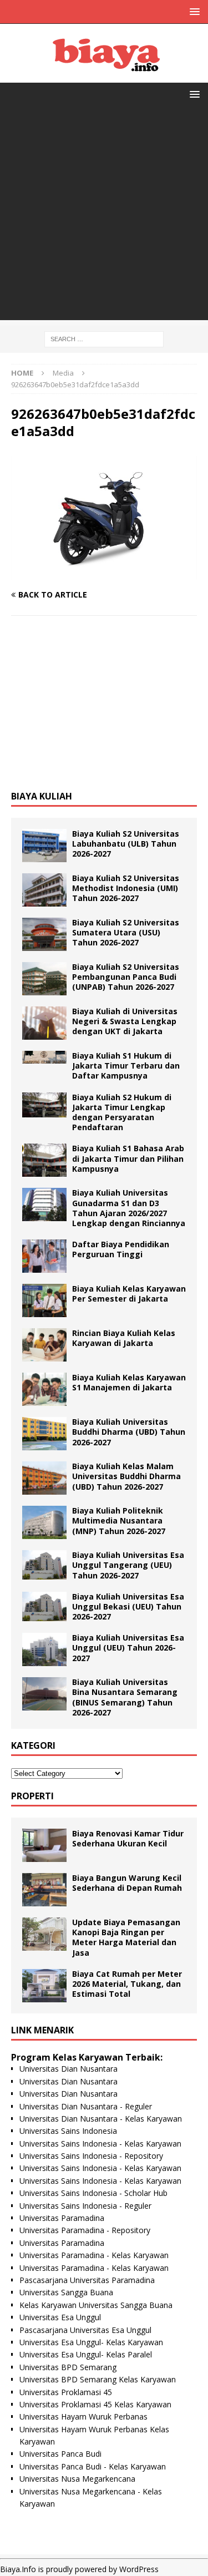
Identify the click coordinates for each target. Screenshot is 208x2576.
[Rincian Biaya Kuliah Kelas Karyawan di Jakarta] (44, 1345)
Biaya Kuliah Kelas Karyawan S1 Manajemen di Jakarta (129, 1382)
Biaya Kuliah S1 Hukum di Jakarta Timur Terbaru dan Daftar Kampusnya (126, 1066)
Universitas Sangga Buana (66, 2292)
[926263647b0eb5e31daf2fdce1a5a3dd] (104, 573)
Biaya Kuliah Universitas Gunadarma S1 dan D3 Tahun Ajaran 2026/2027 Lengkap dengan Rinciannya (129, 1208)
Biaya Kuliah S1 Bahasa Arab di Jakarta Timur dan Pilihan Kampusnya (128, 1158)
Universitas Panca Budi (60, 2454)
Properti (32, 1796)
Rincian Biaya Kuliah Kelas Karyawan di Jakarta (124, 1338)
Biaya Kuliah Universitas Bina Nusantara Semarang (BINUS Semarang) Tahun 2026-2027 (125, 1697)
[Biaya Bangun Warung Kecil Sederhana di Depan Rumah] (44, 1890)
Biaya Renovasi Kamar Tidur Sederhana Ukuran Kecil (128, 1838)
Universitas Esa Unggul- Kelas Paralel (86, 2354)
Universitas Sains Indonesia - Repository (91, 2156)
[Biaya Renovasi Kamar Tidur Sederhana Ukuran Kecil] (44, 1845)
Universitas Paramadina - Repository (85, 2230)
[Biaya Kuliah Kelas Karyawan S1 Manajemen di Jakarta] (44, 1389)
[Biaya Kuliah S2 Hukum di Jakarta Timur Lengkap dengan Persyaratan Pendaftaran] (44, 1105)
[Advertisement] (104, 216)
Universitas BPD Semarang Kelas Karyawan (98, 2379)
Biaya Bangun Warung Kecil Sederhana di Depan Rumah (127, 1883)
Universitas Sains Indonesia (68, 2131)
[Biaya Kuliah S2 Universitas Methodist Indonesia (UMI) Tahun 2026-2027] (44, 890)
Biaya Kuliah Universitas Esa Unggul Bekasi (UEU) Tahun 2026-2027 (128, 1606)
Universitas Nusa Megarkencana (77, 2479)
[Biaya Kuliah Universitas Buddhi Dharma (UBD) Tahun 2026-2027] (44, 1434)
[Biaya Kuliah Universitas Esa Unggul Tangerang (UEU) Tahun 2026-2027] (44, 1565)
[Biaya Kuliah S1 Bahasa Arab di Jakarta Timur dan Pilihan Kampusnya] (44, 1160)
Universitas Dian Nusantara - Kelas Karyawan (101, 2119)
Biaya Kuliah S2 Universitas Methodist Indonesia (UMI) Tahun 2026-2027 (126, 888)
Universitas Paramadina (62, 2218)
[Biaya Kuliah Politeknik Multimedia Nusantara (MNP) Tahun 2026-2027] (44, 1522)
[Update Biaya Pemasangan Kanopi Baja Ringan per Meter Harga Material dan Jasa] (44, 1934)
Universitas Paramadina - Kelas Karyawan (94, 2255)
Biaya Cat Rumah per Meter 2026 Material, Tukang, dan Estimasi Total (127, 1984)
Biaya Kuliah (42, 796)
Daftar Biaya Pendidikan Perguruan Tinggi (121, 1249)
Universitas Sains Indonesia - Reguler (85, 2206)
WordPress (139, 2569)
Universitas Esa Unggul (60, 2317)
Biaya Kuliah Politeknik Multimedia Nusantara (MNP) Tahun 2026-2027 (119, 1520)
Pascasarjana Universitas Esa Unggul (85, 2330)
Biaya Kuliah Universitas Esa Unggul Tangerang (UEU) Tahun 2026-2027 (128, 1565)
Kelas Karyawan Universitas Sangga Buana (96, 2305)
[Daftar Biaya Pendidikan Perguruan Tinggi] (44, 1256)
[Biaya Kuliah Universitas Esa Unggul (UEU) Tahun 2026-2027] (44, 1649)
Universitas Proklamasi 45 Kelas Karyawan (95, 2404)
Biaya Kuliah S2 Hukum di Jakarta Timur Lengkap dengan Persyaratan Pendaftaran (122, 1112)
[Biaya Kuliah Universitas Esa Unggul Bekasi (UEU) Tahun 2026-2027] (44, 1606)
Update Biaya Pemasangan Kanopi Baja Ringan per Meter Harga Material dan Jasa (126, 1937)
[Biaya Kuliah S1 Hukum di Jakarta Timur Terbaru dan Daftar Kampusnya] (44, 1057)
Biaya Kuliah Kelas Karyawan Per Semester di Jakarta (129, 1294)
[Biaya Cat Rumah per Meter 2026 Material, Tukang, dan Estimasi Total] (44, 1986)
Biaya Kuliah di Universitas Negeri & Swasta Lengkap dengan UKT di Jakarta (125, 1021)
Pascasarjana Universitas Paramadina (87, 2280)
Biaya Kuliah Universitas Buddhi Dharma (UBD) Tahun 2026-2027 (129, 1432)
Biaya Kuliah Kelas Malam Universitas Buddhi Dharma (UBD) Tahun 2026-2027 (126, 1476)
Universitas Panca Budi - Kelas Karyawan (93, 2466)
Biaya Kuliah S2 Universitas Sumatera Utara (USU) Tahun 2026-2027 (126, 932)
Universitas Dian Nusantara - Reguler (86, 2106)
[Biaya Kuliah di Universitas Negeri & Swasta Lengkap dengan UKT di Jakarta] (44, 1023)
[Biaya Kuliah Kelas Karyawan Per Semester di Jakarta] (44, 1300)
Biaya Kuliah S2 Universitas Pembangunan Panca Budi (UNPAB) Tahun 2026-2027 (126, 977)
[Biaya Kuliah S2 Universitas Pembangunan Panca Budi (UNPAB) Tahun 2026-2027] (44, 979)
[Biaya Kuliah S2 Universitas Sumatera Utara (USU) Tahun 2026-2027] (44, 934)
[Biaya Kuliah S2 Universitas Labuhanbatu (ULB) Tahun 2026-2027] (44, 846)
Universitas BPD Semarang (68, 2367)
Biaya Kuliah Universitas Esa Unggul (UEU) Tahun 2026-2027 (128, 1648)
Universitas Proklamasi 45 (66, 2392)
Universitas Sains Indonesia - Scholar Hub (93, 2193)
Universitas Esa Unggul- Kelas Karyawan (91, 2342)
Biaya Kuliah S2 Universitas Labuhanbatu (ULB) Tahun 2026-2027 (126, 844)
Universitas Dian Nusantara (69, 2069)
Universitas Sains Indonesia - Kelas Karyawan (100, 2144)
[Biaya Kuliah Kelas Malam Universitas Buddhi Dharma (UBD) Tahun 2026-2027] (44, 1478)
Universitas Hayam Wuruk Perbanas (83, 2416)
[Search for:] (104, 338)
